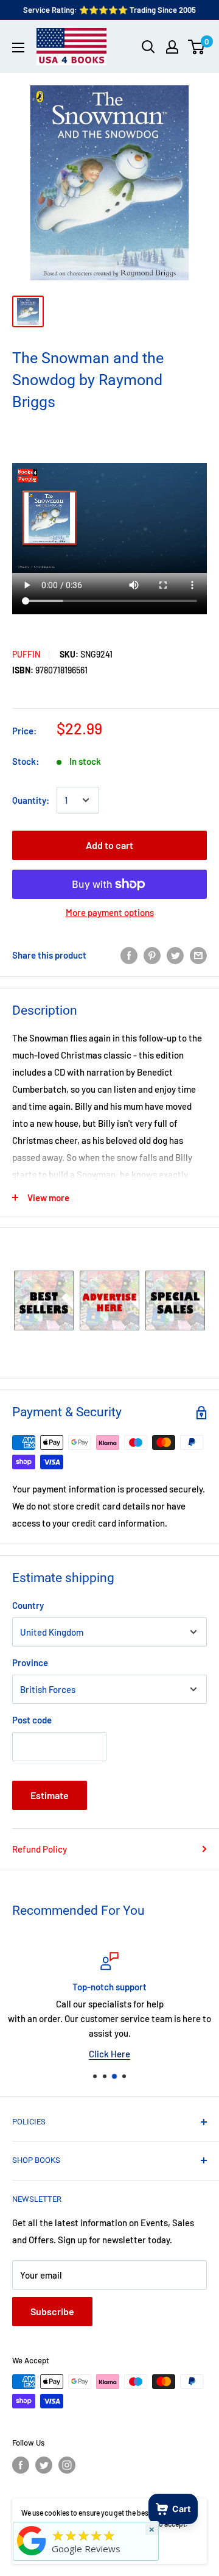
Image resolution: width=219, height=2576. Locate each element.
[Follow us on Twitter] (44, 2465)
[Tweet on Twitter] (175, 954)
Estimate (50, 1795)
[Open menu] (18, 48)
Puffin (26, 654)
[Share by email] (198, 954)
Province (30, 1662)
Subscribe (52, 2311)
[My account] (172, 47)
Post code (32, 1720)
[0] (197, 47)
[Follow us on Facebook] (21, 2465)
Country (28, 1605)
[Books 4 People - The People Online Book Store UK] (32, 2555)
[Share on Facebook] (129, 954)
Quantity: (31, 800)
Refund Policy (40, 1849)
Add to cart (109, 845)
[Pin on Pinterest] (152, 954)
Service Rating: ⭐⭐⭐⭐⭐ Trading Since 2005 (109, 10)
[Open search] (148, 47)
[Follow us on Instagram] (67, 2465)
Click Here (109, 2054)
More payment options (110, 912)
